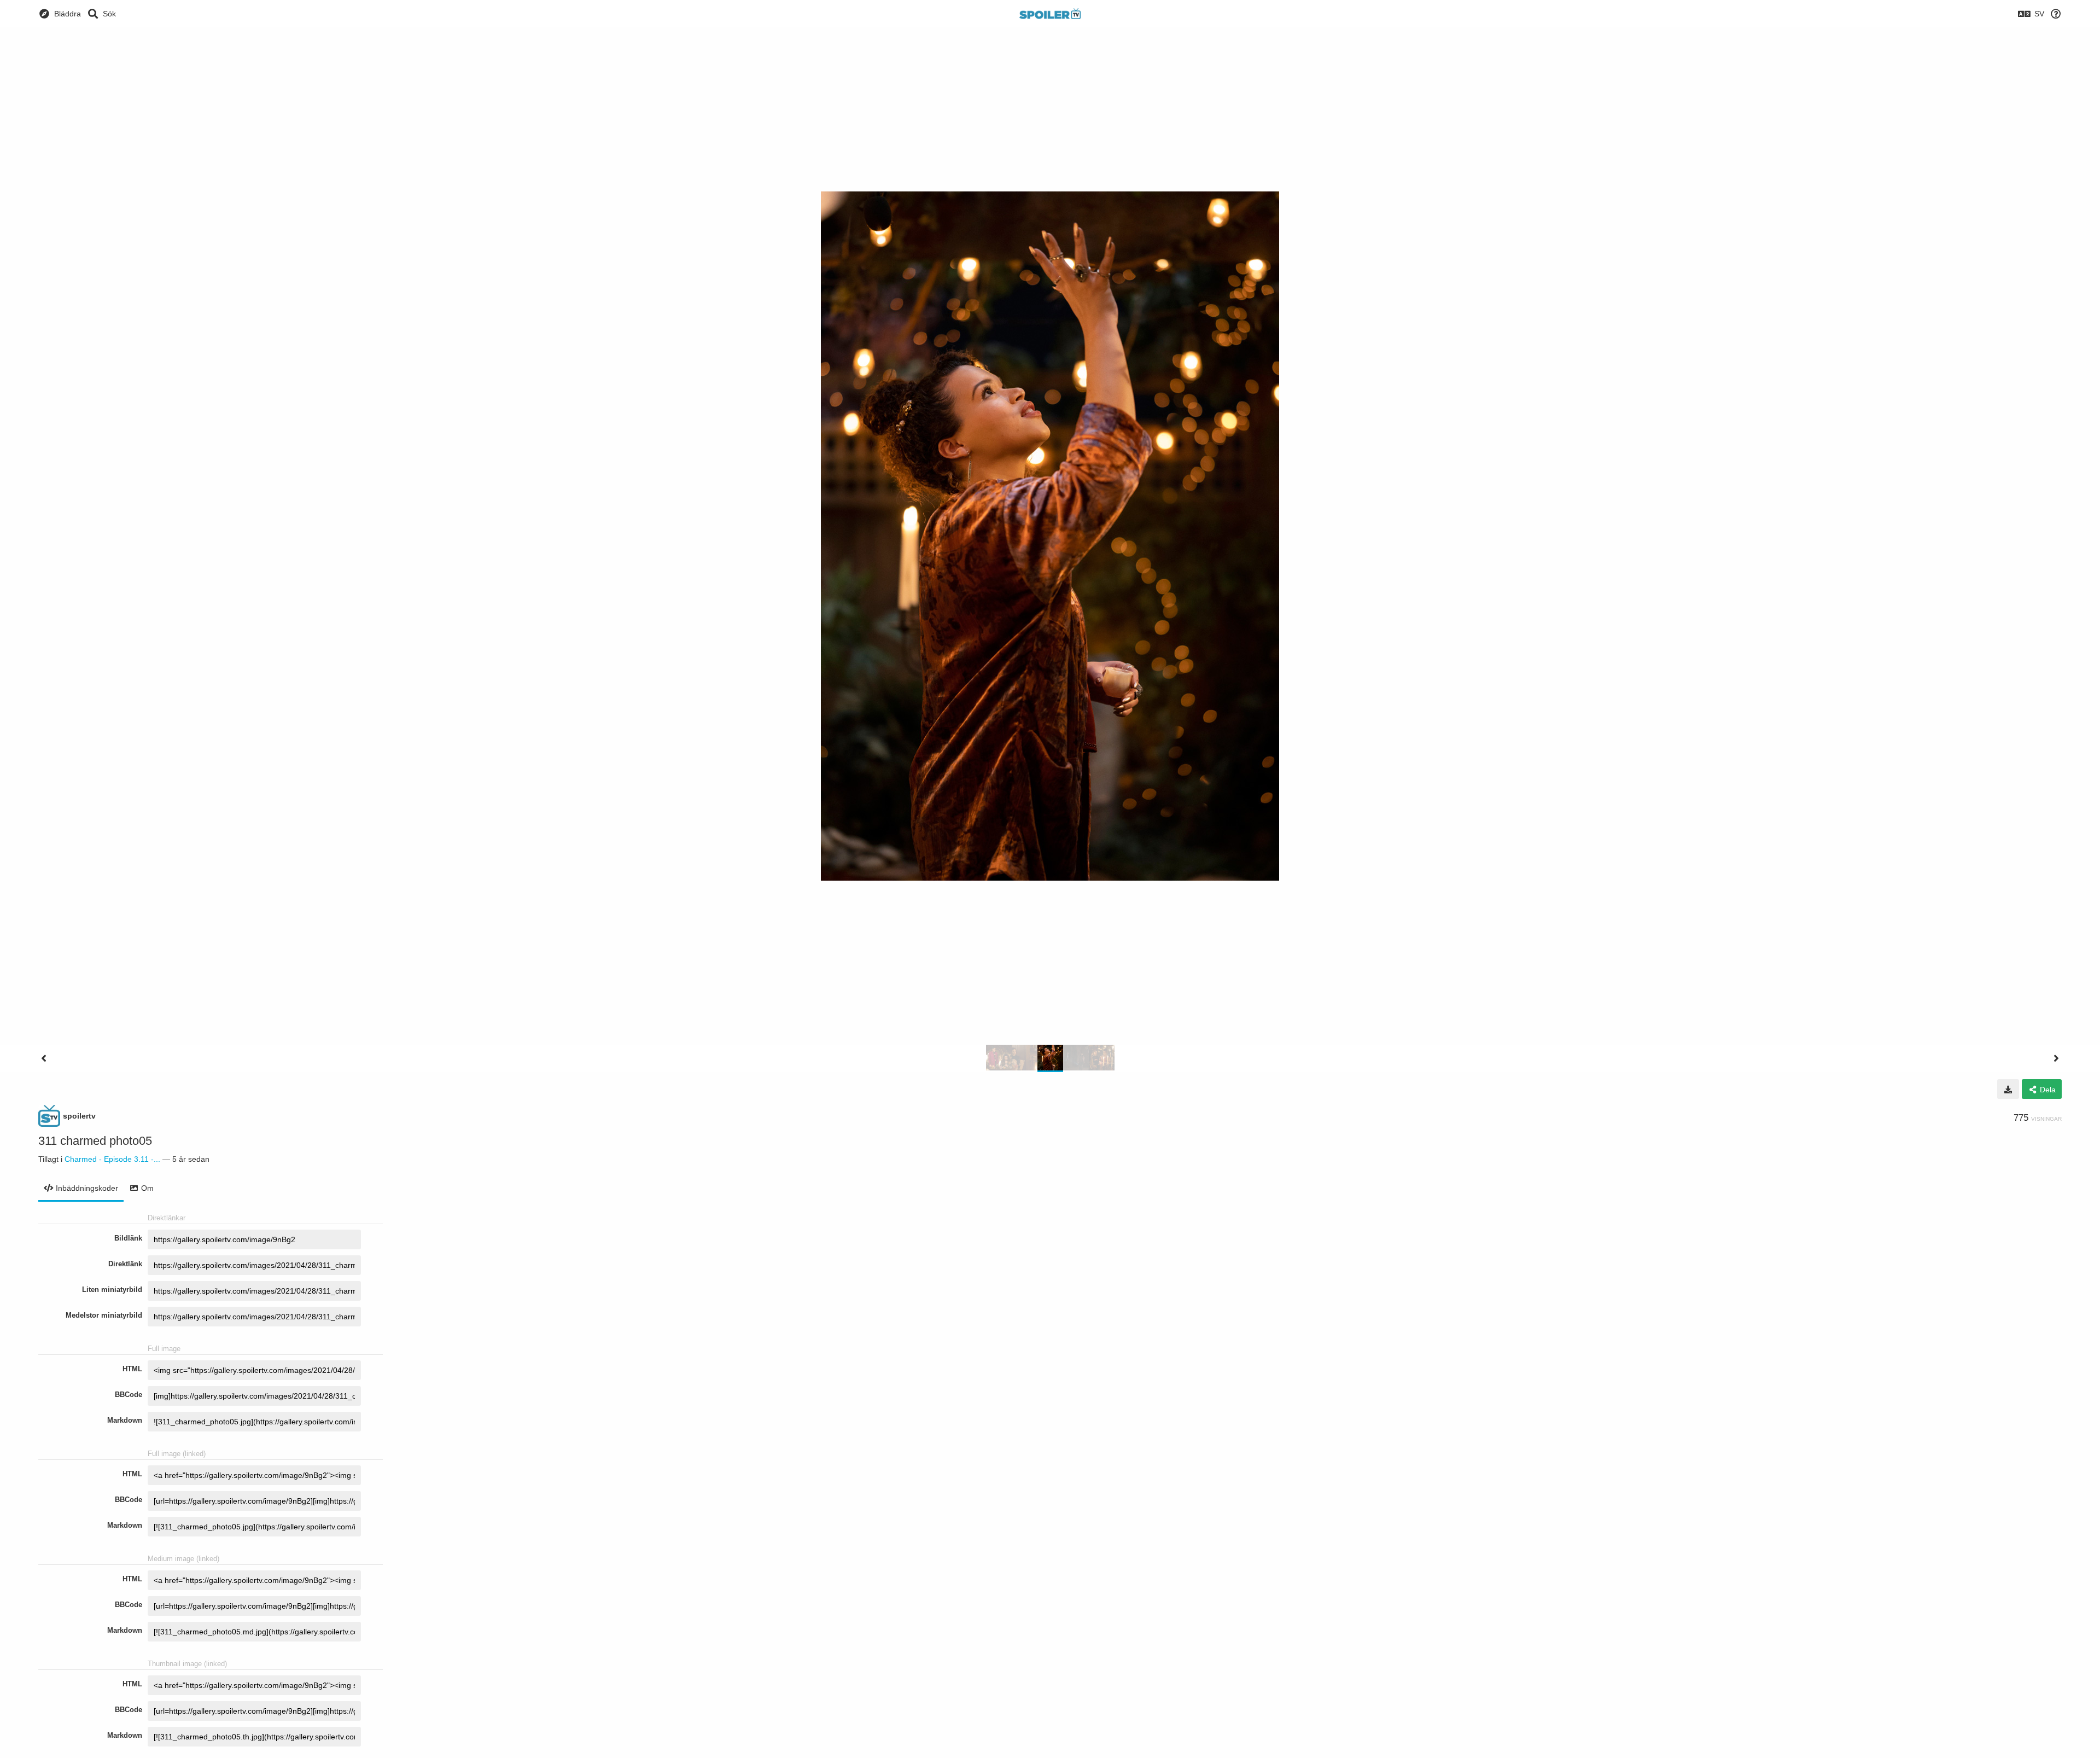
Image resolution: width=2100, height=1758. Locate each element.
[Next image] (2056, 1058)
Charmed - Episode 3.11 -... (112, 1159)
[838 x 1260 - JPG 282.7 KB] (2008, 1089)
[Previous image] (44, 1058)
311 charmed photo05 (95, 1141)
